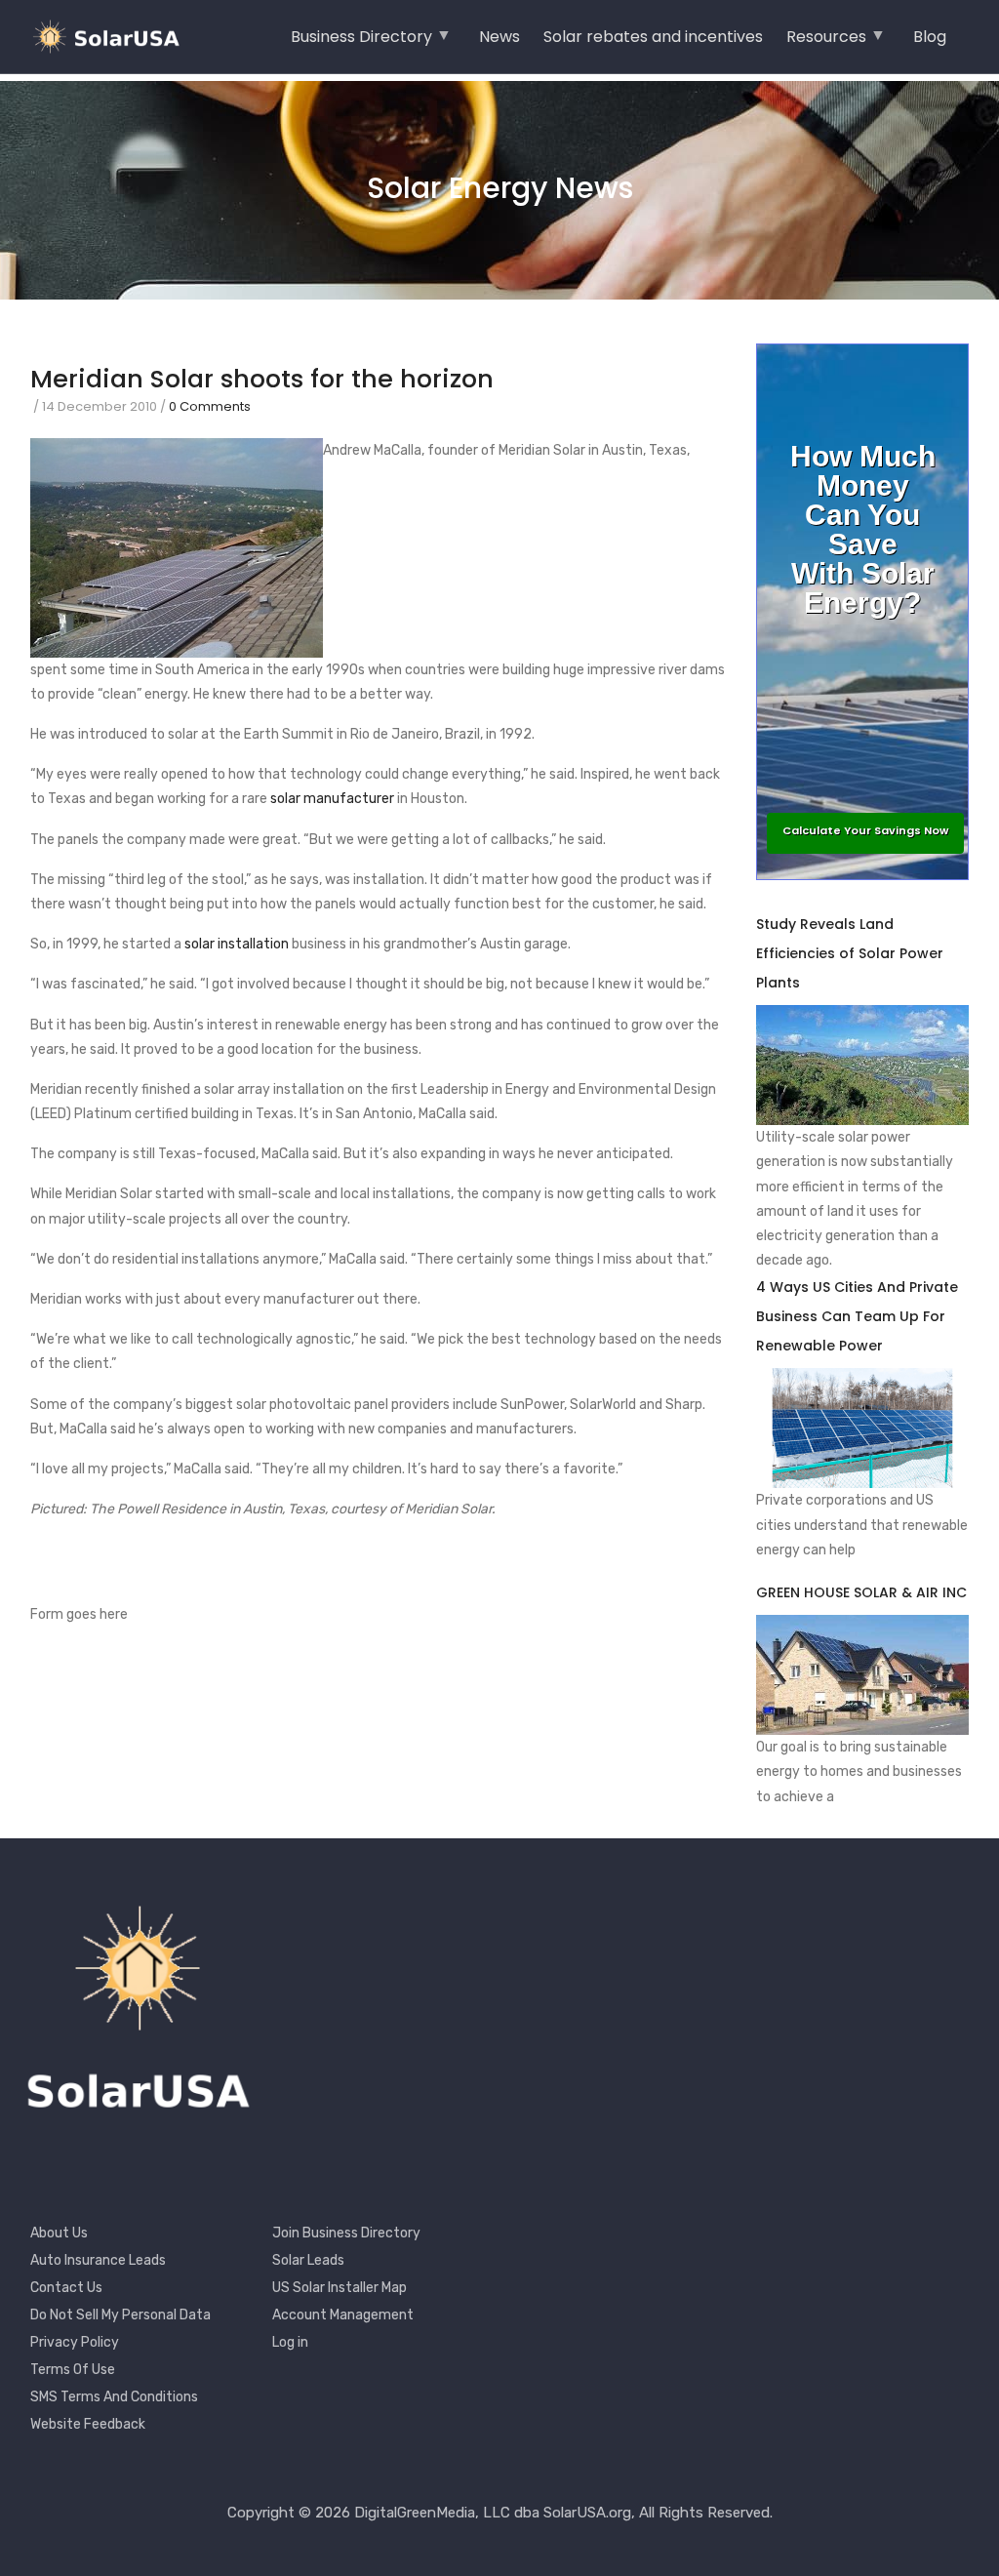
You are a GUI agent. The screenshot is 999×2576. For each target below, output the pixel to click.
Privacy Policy (75, 2342)
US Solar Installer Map (340, 2288)
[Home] (112, 37)
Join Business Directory (346, 2233)
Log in (290, 2342)
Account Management (343, 2315)
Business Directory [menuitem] (361, 43)
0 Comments (210, 406)
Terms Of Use (73, 2370)
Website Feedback (88, 2424)
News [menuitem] (499, 37)
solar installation (237, 944)
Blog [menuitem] (930, 37)
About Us (59, 2233)
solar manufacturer (332, 799)
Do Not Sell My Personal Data (120, 2315)
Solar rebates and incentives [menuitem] (653, 37)
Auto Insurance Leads (98, 2260)
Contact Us (66, 2288)
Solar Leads (308, 2260)
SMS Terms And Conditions (114, 2397)
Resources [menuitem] (826, 43)
